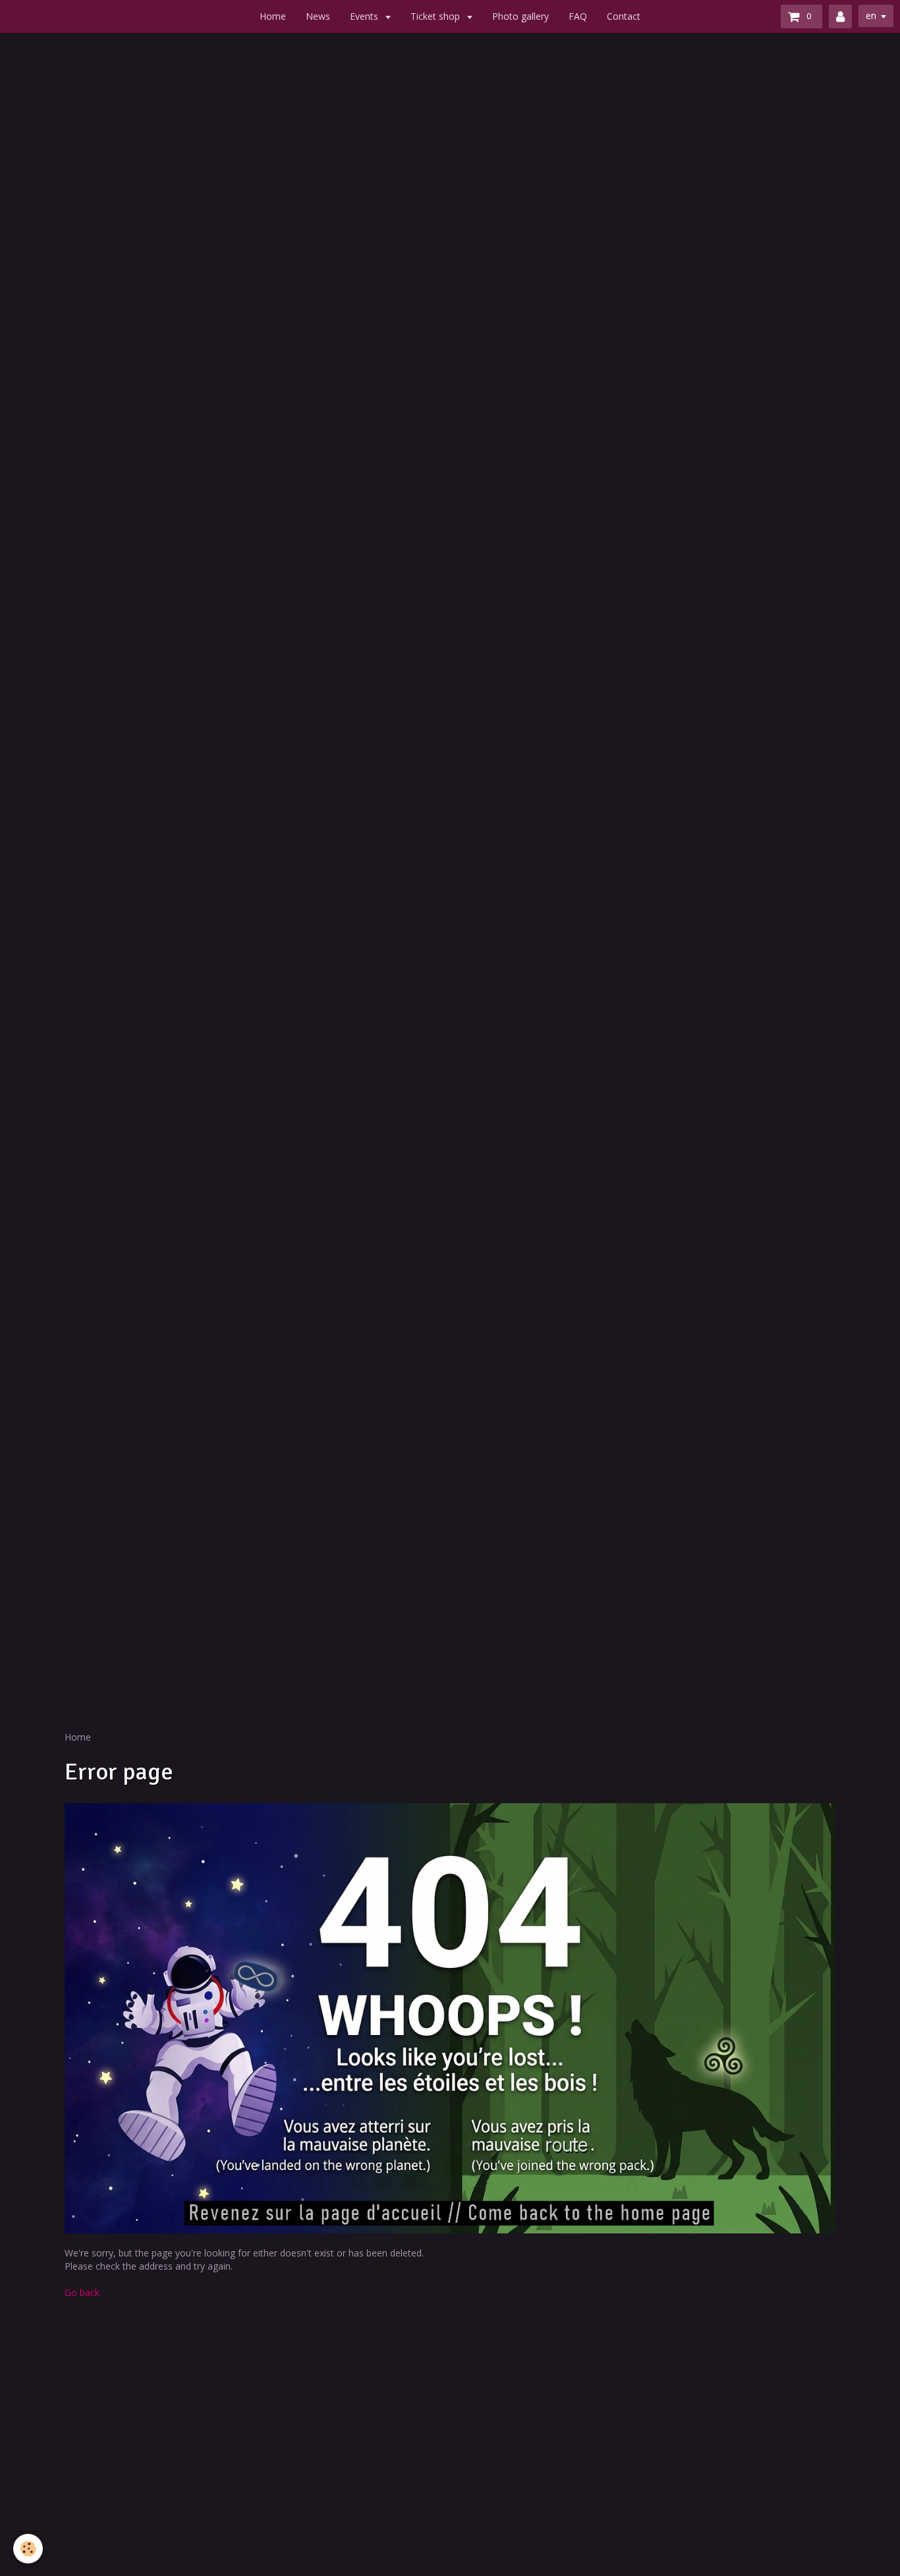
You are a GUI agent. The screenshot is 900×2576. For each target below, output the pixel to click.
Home (273, 16)
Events (365, 16)
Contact (624, 16)
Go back (82, 2292)
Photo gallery (520, 16)
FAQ (578, 16)
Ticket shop (436, 16)
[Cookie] (28, 2549)
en (871, 15)
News (318, 16)
